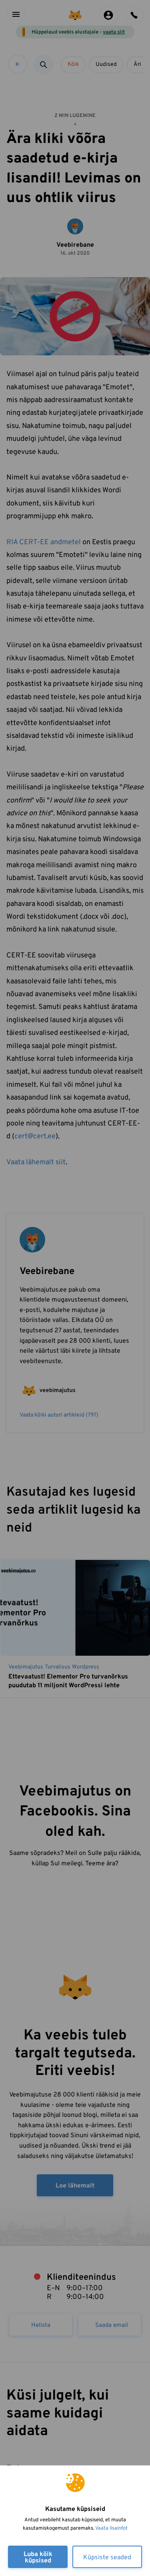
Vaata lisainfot (111, 2528)
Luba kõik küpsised (38, 2558)
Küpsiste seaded (107, 2558)
